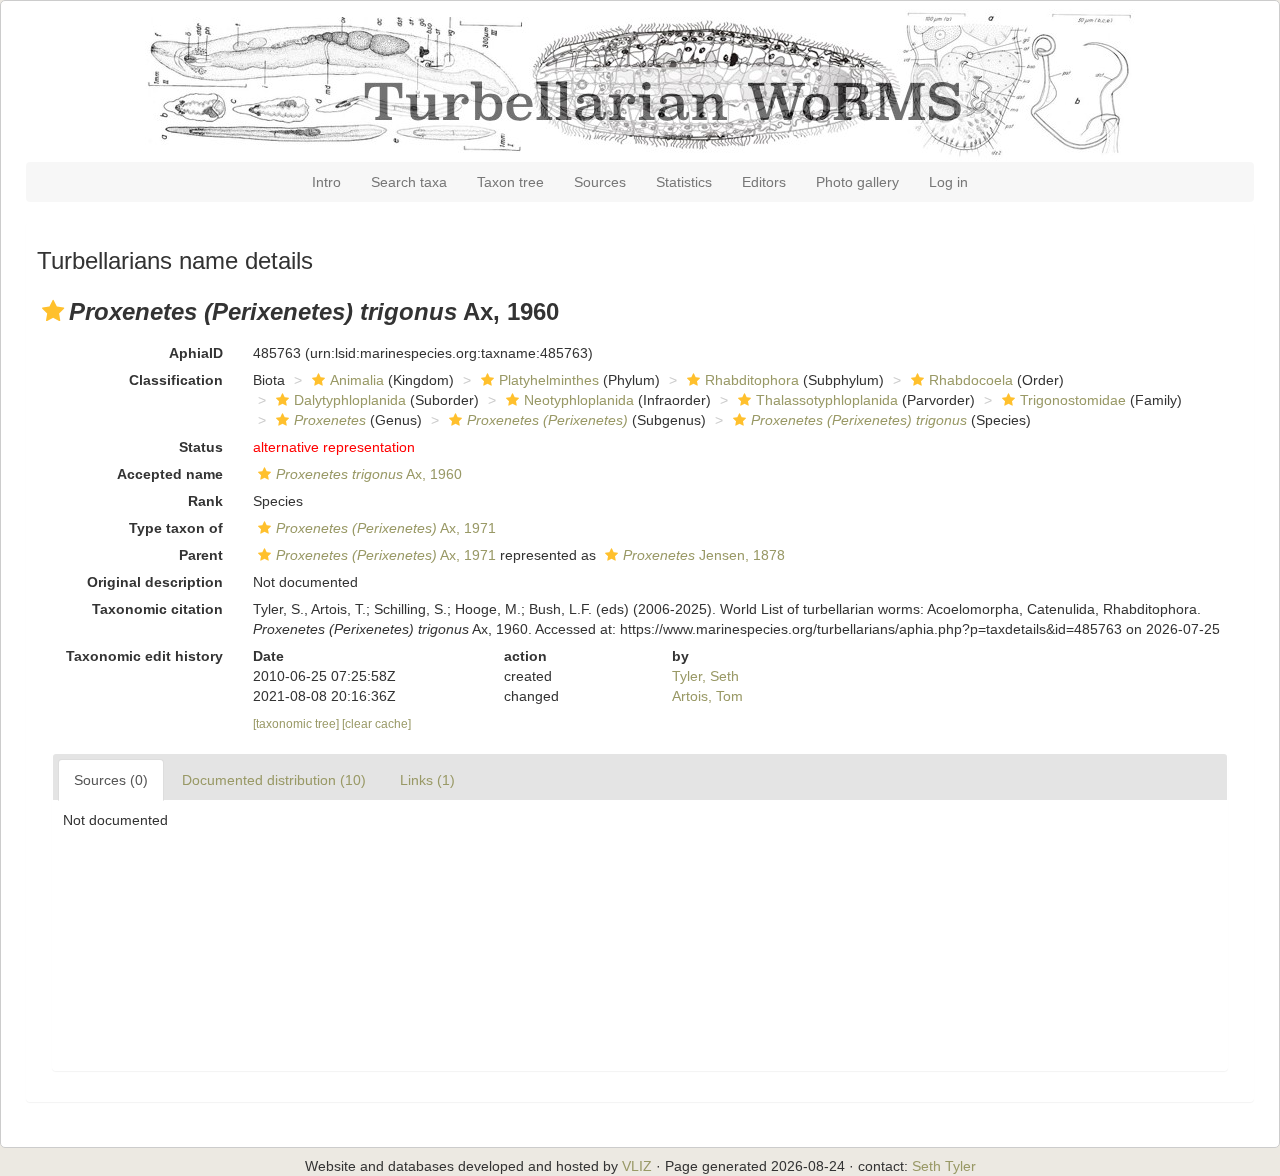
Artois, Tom (707, 696)
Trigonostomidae (1073, 400)
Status (201, 447)
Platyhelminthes (549, 380)
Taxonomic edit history (144, 656)
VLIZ (637, 1166)
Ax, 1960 (369, 474)
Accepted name (170, 474)
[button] (53, 311)
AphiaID (196, 353)
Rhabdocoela (971, 380)
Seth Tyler (944, 1166)
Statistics (684, 182)
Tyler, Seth (705, 676)
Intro (326, 182)
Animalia (357, 380)
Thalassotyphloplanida (827, 400)
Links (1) (427, 780)
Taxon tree (510, 182)
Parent (201, 555)
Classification (176, 380)
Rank (205, 501)
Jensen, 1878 (704, 555)
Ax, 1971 (386, 528)
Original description (155, 582)
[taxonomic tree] (297, 724)
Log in (948, 182)
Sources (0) (111, 780)
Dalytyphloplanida (350, 400)
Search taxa (409, 182)
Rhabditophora (752, 380)
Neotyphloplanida (579, 400)
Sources (600, 182)
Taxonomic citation (157, 609)
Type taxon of (176, 528)
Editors (764, 182)
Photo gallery (857, 182)
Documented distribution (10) (274, 780)
